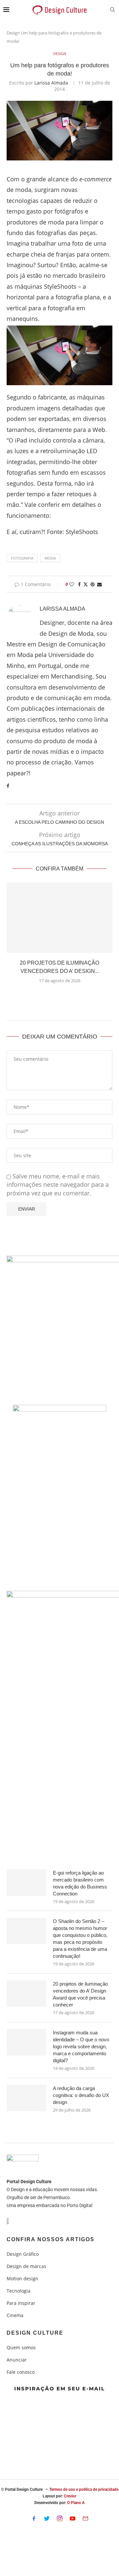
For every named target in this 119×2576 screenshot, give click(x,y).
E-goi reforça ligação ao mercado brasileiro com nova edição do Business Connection (80, 1883)
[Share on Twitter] (86, 584)
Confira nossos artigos (51, 2240)
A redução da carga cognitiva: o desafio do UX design (81, 2095)
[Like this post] (72, 584)
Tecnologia (19, 2291)
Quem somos (21, 2348)
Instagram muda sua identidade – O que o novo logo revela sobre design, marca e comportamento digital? (81, 2046)
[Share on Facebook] (79, 584)
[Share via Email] (99, 584)
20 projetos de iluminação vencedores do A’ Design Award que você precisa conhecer (80, 1994)
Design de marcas (26, 2266)
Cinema (15, 2315)
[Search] (112, 10)
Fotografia (22, 558)
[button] (59, 996)
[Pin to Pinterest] (93, 584)
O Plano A (76, 2503)
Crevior (70, 2496)
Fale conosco (21, 2372)
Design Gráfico (23, 2254)
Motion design (22, 2279)
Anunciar (17, 2360)
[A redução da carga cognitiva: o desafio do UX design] (26, 2098)
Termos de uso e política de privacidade (84, 2489)
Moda (50, 558)
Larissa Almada (51, 83)
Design (13, 33)
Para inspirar (21, 2303)
